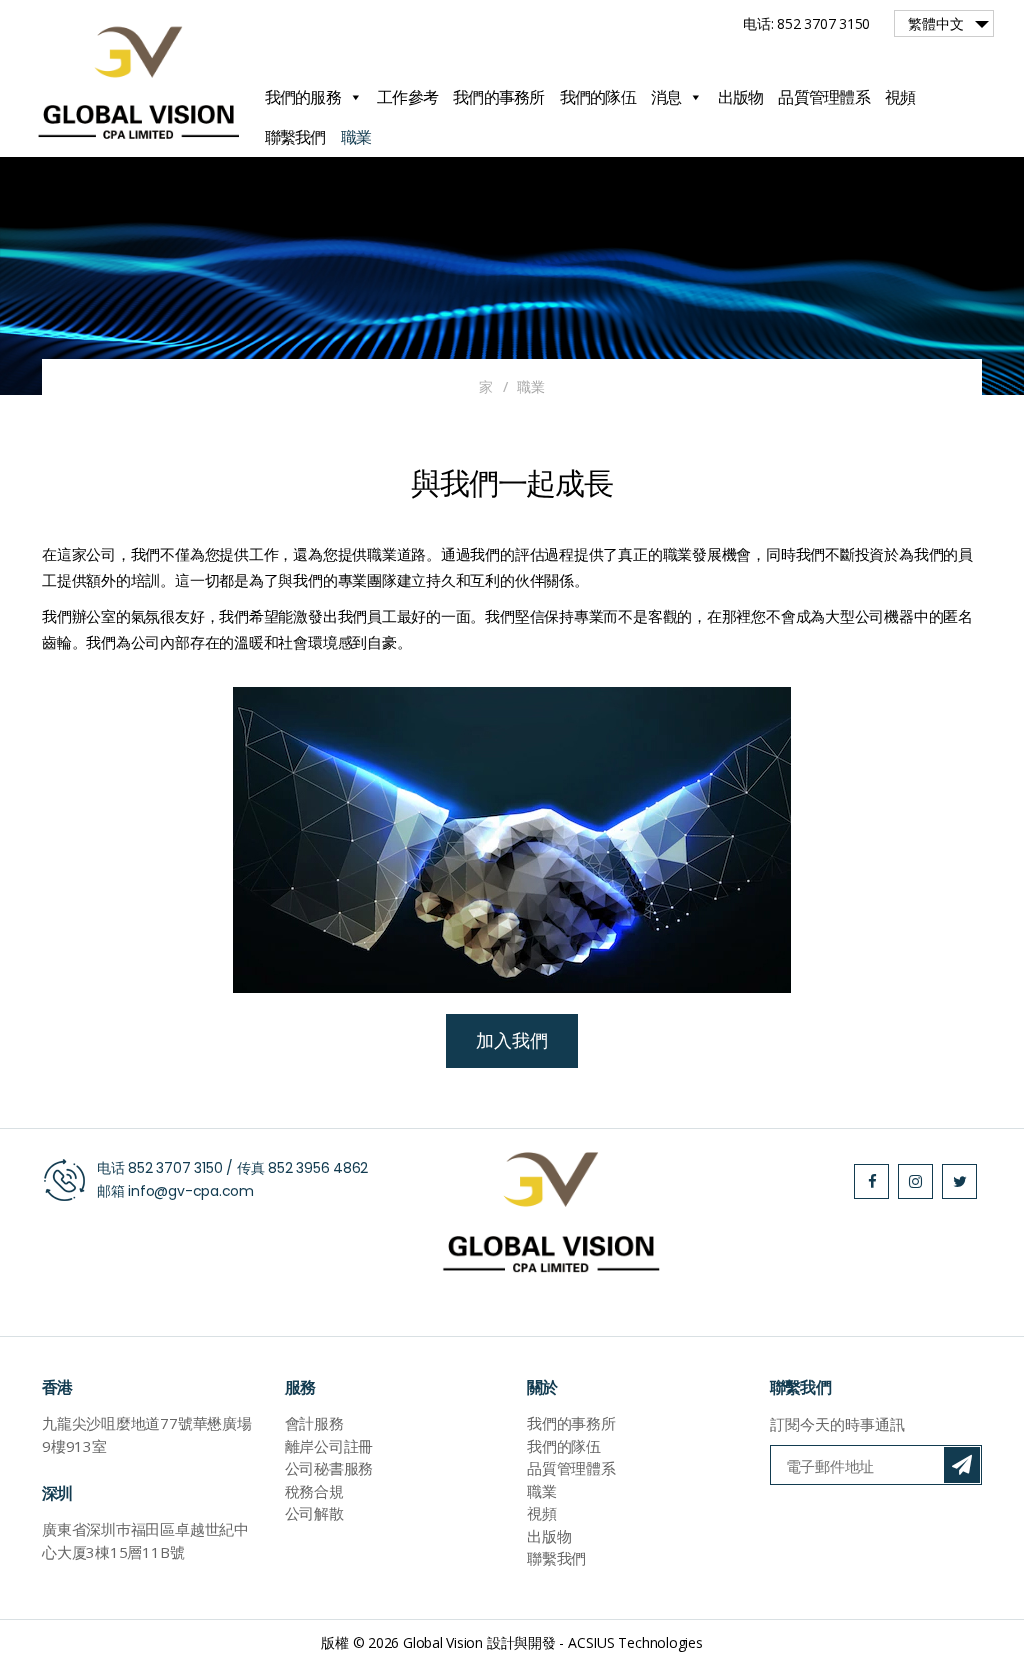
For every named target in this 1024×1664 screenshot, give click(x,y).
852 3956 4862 (318, 1168)
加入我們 (511, 1040)
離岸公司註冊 (329, 1446)
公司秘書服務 (329, 1468)
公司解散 (314, 1513)
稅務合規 (314, 1491)
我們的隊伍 (598, 97)
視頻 (900, 97)
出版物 (741, 97)
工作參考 (407, 97)
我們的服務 (303, 97)
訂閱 (962, 1465)
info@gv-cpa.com (191, 1191)
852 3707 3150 (175, 1168)
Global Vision (443, 1642)
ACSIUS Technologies (635, 1642)
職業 (356, 137)
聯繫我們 (295, 137)
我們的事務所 (499, 97)
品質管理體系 (824, 97)
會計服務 (314, 1423)
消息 (666, 97)
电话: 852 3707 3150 (806, 23)
